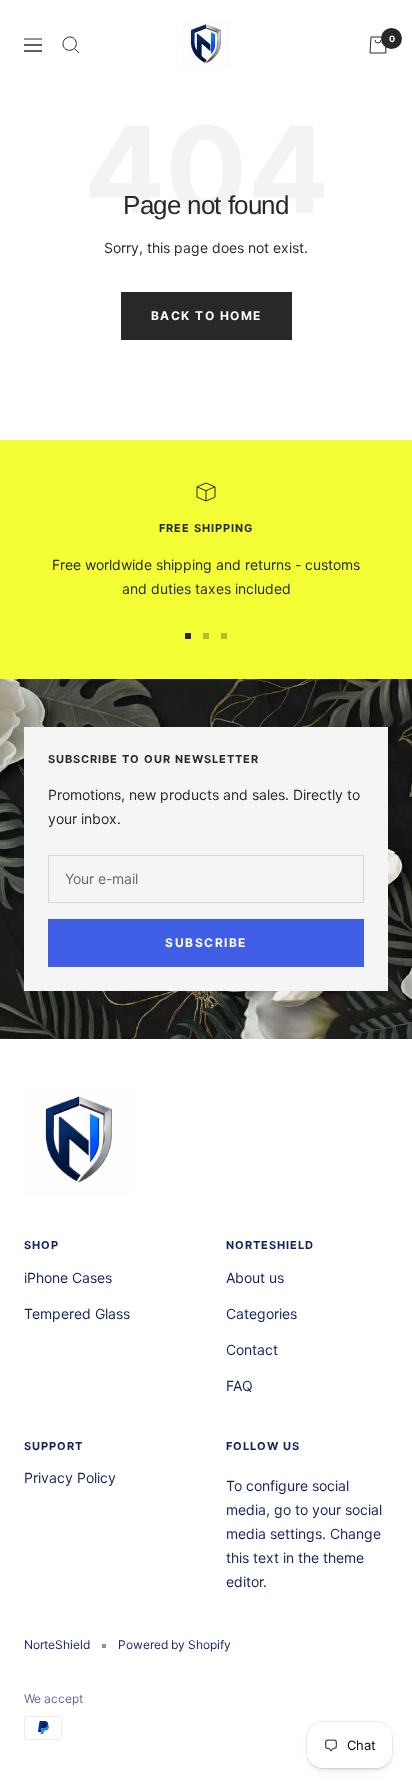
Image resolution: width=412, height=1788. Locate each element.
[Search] (71, 45)
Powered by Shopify (174, 1644)
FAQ (239, 1385)
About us (255, 1277)
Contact (252, 1349)
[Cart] (378, 45)
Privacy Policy (70, 1477)
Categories (261, 1313)
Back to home (206, 315)
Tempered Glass (77, 1313)
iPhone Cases (68, 1277)
